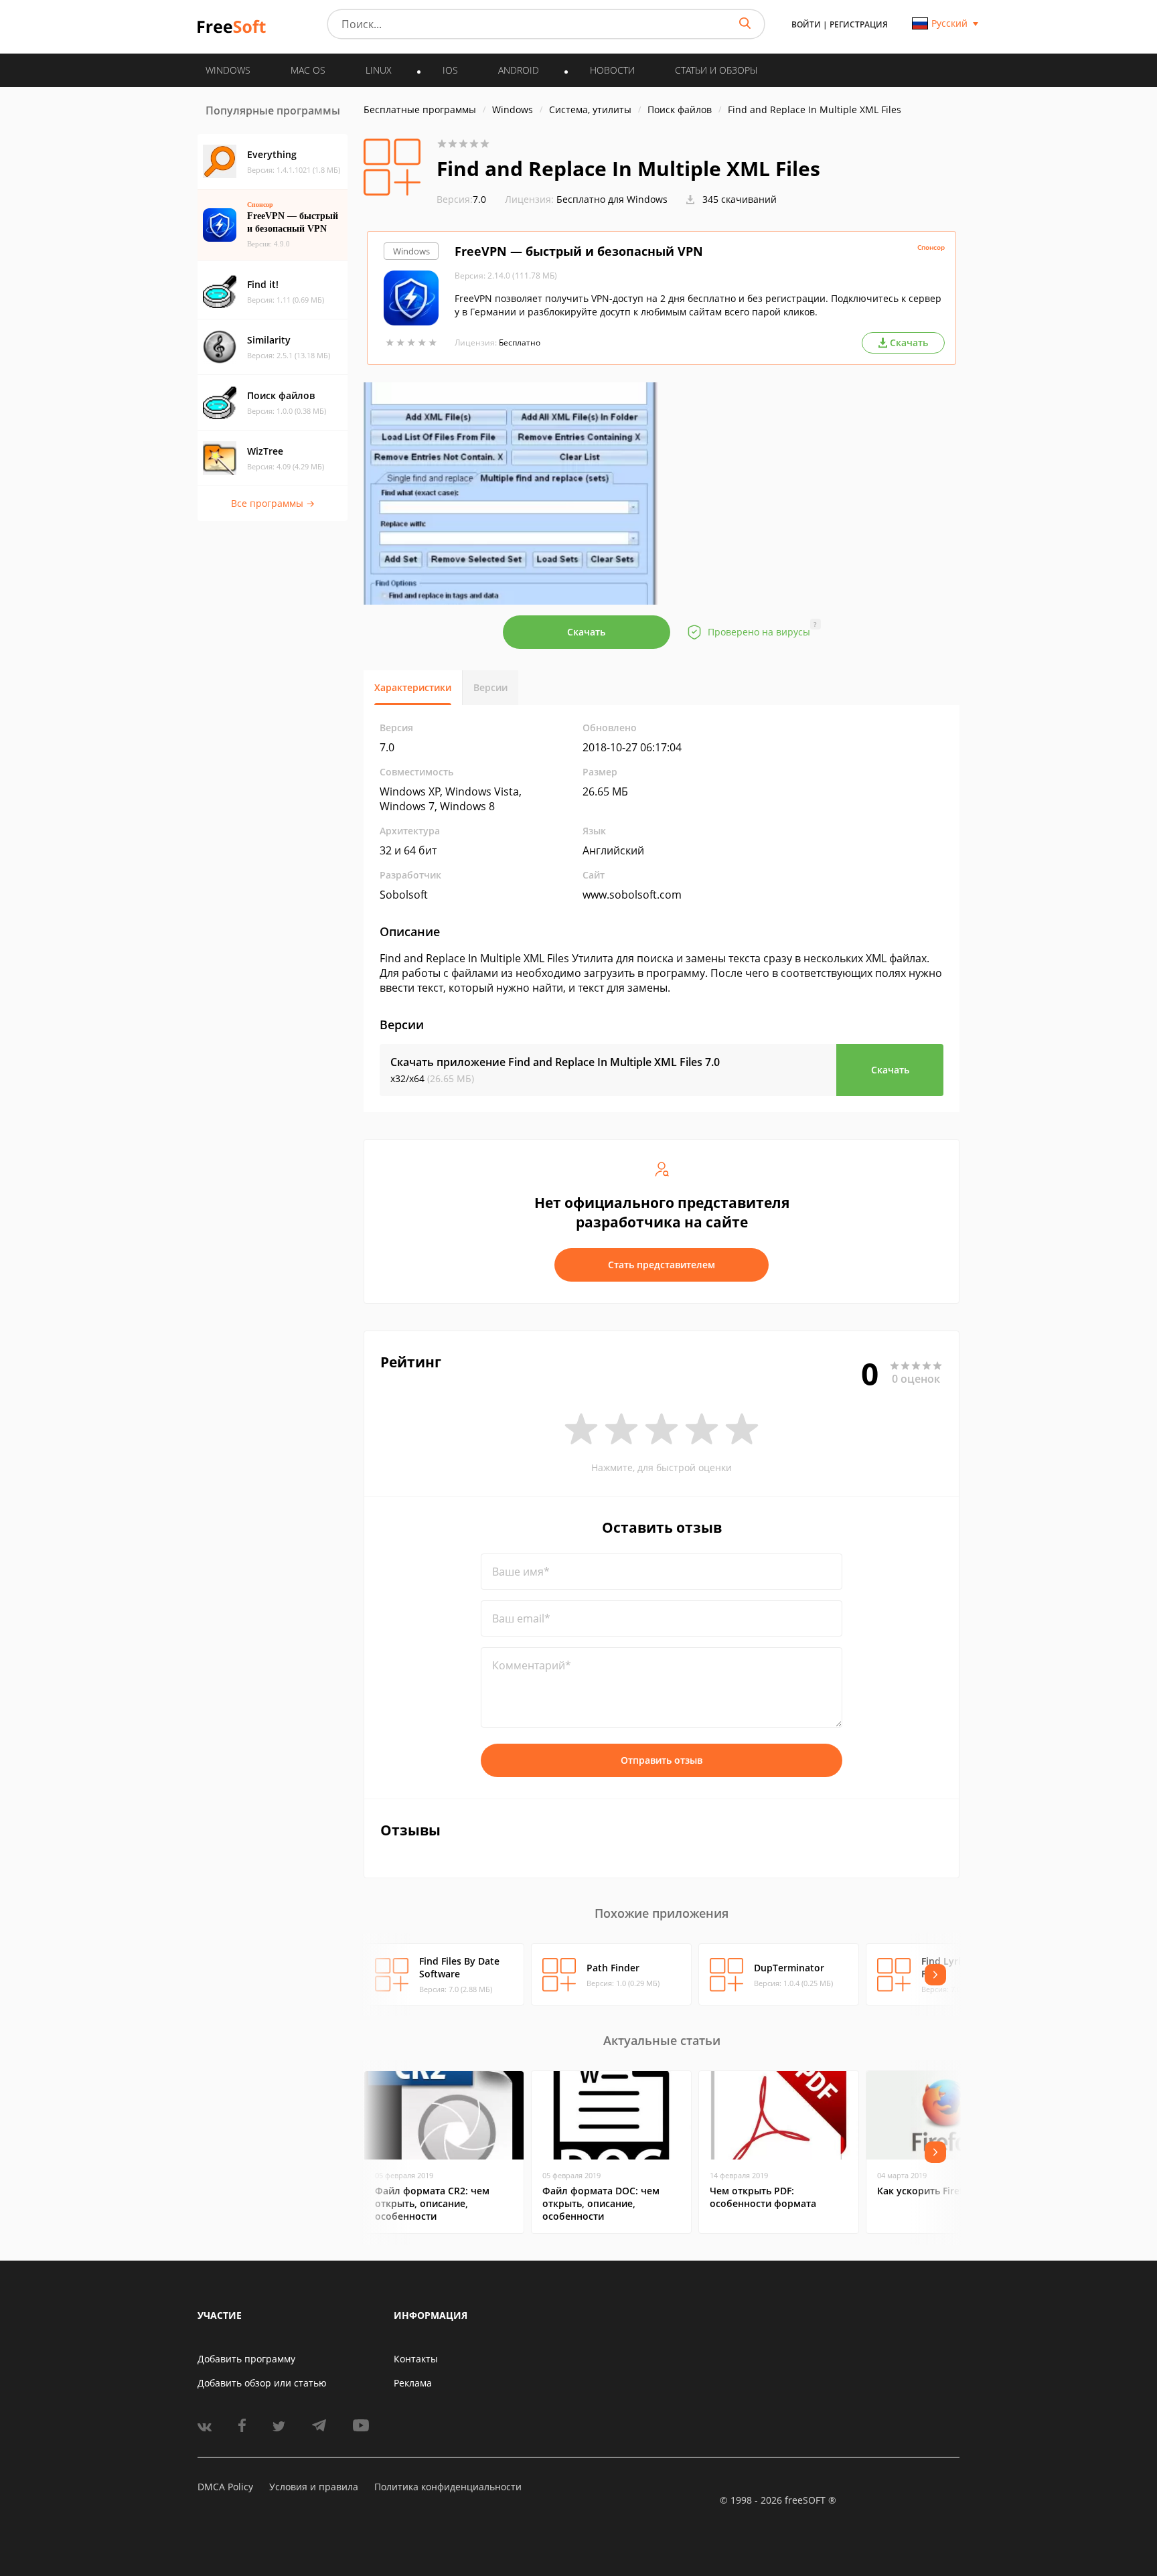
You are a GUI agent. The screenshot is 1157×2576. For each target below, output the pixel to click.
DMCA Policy (225, 2487)
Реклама (413, 2383)
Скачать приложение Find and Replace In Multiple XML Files (555, 1062)
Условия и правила (314, 2487)
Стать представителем (662, 1265)
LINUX (379, 70)
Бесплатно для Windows (612, 199)
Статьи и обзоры (716, 70)
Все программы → (273, 503)
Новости (612, 70)
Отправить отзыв (662, 1760)
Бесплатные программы (420, 109)
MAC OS (308, 70)
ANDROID (519, 70)
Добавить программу (246, 2359)
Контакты (416, 2359)
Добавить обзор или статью (262, 2383)
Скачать (586, 632)
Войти (806, 24)
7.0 (461, 199)
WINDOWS (228, 70)
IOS (450, 70)
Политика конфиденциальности (448, 2487)
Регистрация (859, 24)
